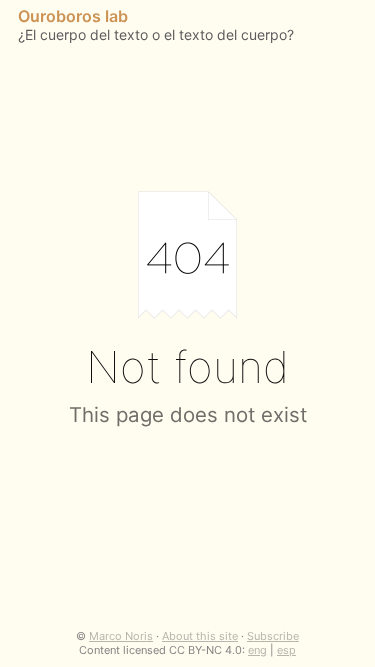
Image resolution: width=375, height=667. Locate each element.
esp (286, 650)
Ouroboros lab (73, 16)
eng (257, 650)
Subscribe (273, 636)
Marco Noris (121, 636)
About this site (200, 636)
